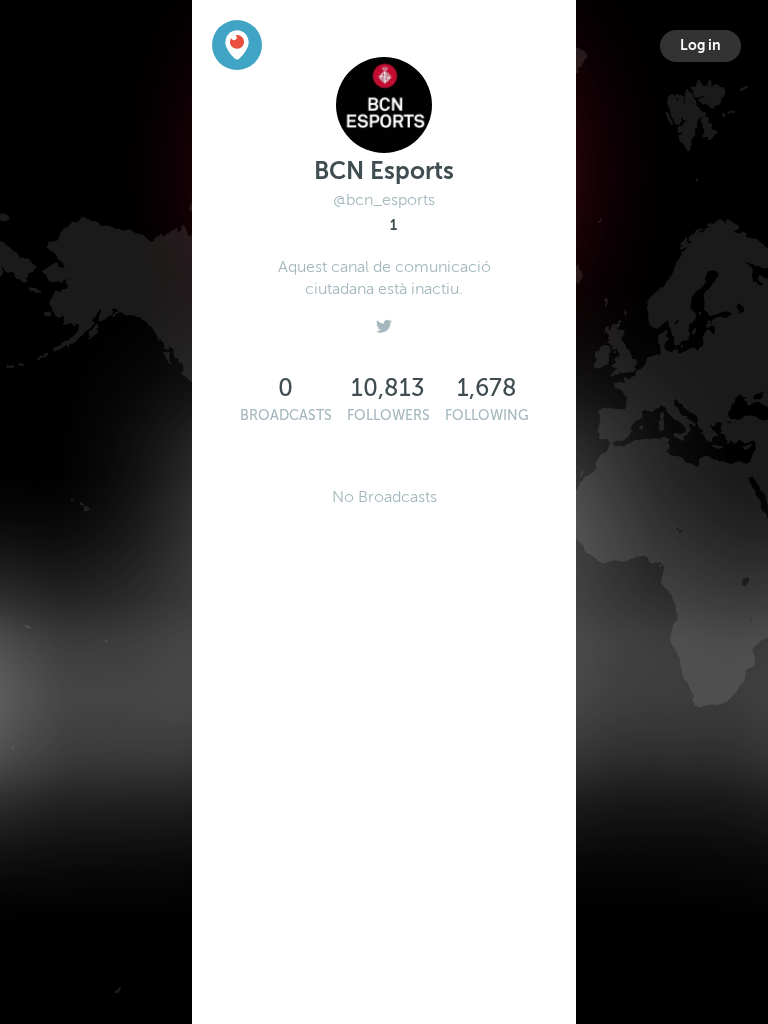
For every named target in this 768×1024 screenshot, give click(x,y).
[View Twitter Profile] (384, 321)
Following (487, 415)
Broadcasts (286, 415)
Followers (388, 415)
